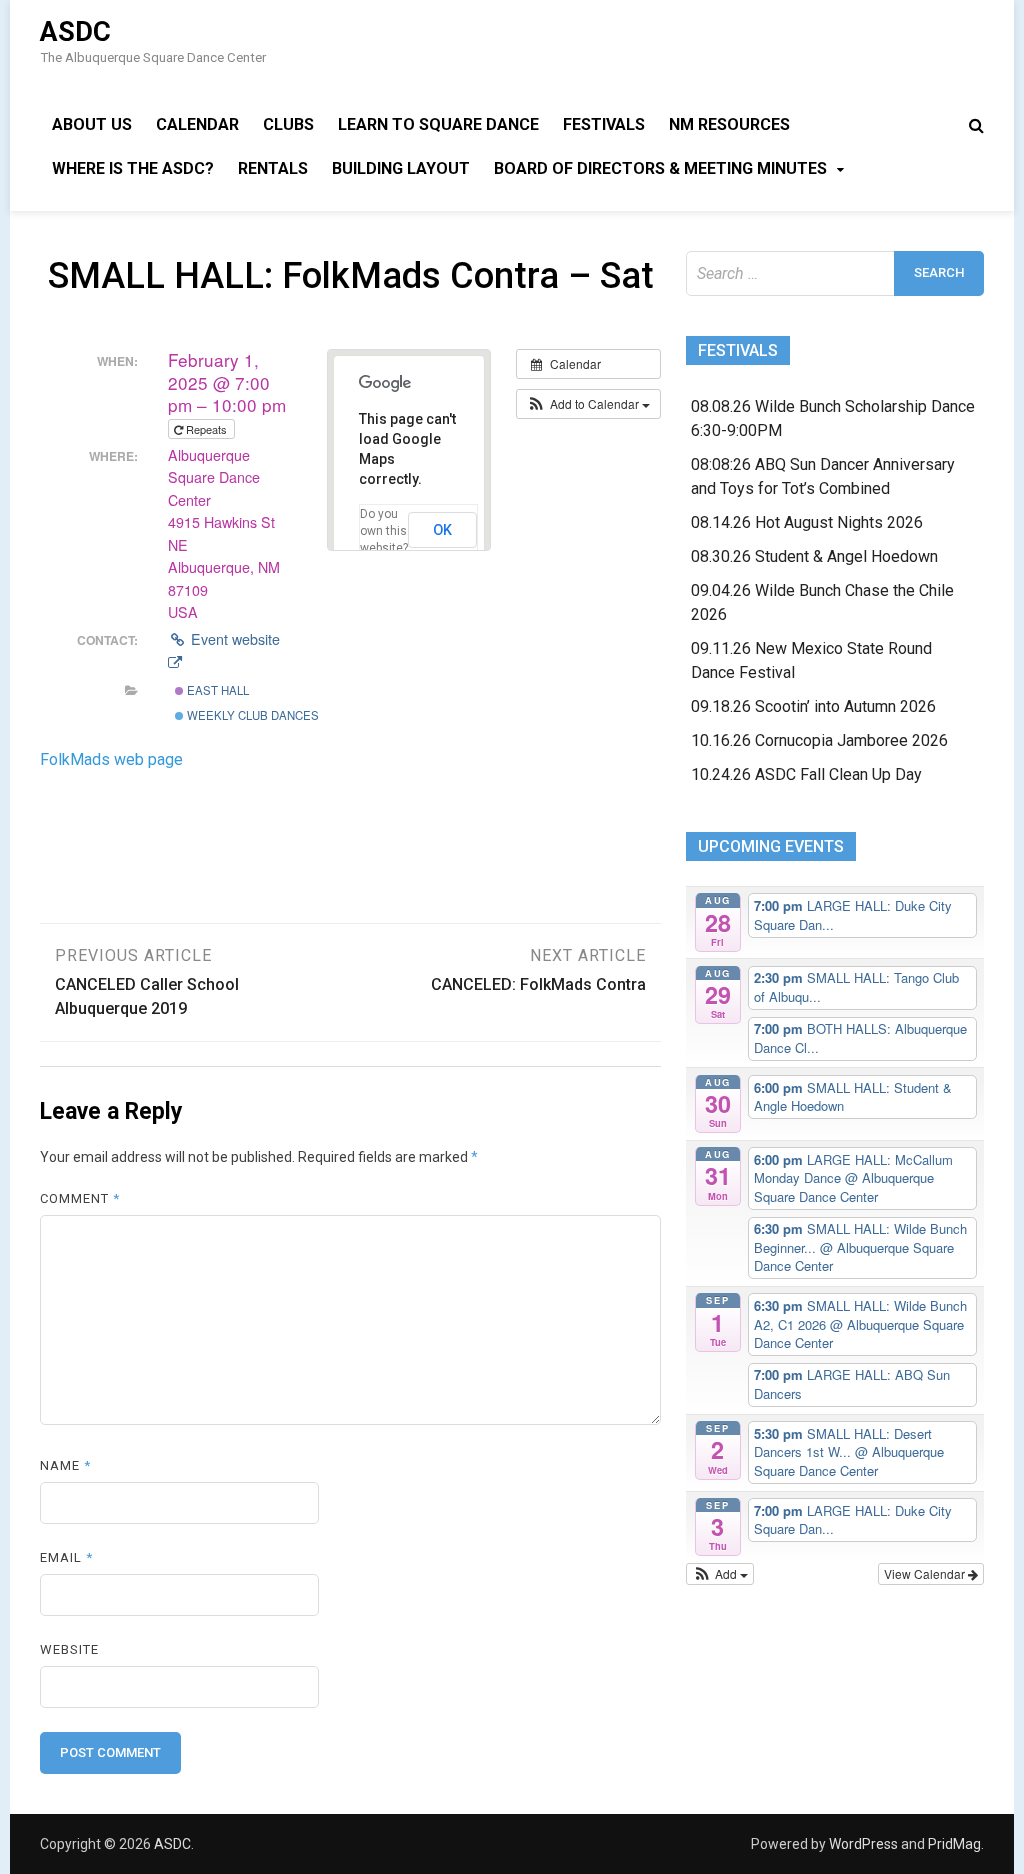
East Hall (216, 690)
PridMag (954, 1844)
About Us (92, 124)
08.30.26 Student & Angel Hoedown (814, 556)
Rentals (273, 168)
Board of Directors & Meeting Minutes (660, 168)
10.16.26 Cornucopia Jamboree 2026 (819, 740)
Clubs (288, 124)
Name (65, 1465)
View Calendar (926, 1573)
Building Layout (401, 168)
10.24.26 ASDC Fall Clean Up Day (806, 774)
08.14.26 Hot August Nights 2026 (807, 522)
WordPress (863, 1844)
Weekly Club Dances (251, 715)
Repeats (206, 429)
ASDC (75, 32)
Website (69, 1649)
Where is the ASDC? (133, 168)
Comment (80, 1198)
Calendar (197, 124)
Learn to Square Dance (438, 124)
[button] (588, 404)
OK (442, 530)
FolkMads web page (111, 759)
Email (66, 1557)
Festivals (604, 124)
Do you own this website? (384, 531)
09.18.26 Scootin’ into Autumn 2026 (813, 706)
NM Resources (729, 124)
